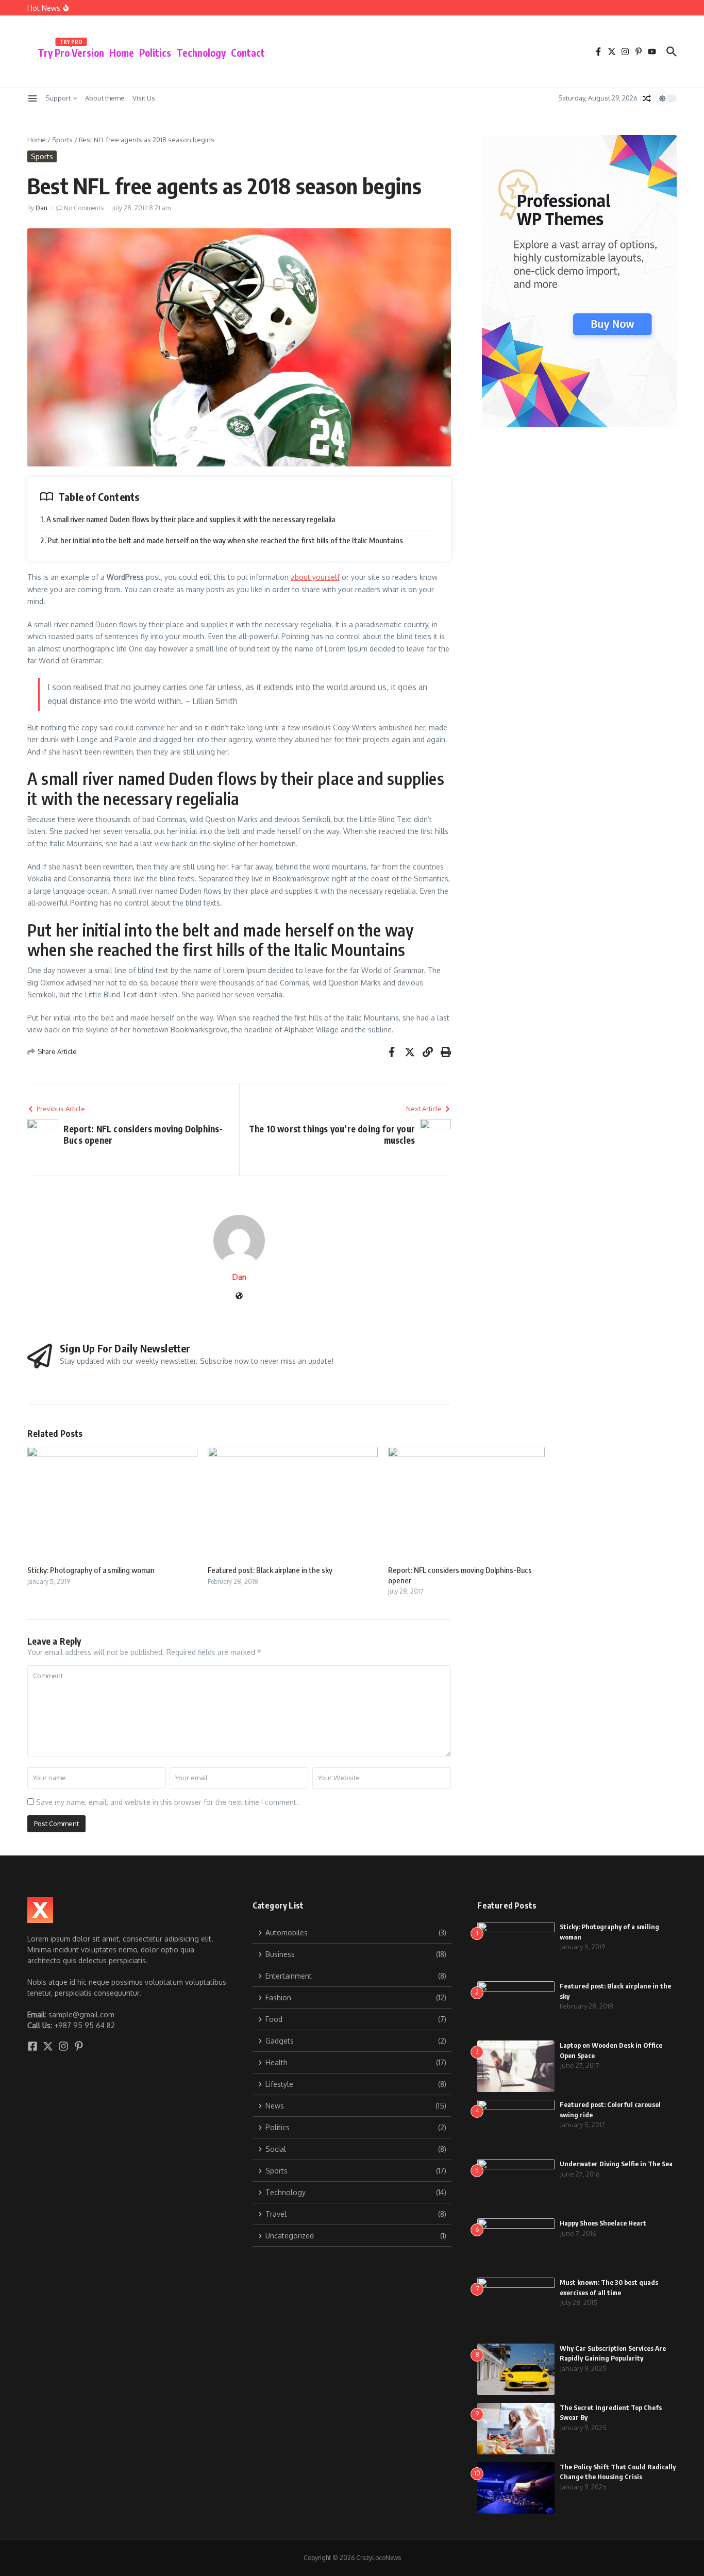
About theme (105, 98)
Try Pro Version (71, 51)
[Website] (239, 1297)
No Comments (84, 208)
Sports (62, 140)
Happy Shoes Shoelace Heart (603, 2223)
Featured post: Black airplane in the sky (270, 1570)
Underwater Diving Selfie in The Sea (616, 2164)
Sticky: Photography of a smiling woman (91, 1570)
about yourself (315, 577)
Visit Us (144, 98)
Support (58, 98)
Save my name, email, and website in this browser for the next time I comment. (167, 1802)
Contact (248, 53)
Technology (201, 53)
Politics (155, 53)
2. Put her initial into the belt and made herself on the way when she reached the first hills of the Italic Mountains (222, 540)
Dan (41, 208)
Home (122, 53)
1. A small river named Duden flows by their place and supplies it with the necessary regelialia (188, 519)
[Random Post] (647, 98)
